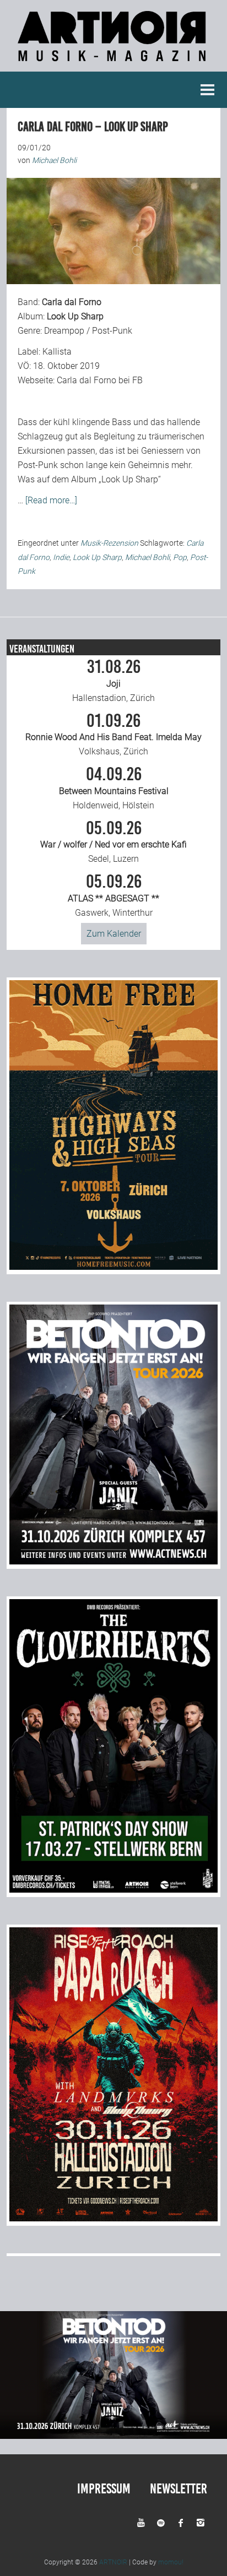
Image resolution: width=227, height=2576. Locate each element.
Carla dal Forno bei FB (100, 380)
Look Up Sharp (97, 557)
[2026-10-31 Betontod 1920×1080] (113, 2436)
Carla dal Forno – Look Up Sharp (93, 127)
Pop (180, 557)
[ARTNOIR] (113, 64)
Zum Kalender (114, 934)
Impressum (104, 2489)
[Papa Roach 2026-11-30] (113, 2218)
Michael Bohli (147, 557)
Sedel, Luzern (113, 842)
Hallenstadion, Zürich (113, 681)
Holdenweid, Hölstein (114, 788)
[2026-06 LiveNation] (113, 1267)
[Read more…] (51, 500)
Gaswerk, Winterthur (113, 895)
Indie (61, 557)
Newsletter (179, 2489)
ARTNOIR (113, 2562)
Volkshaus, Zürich (113, 735)
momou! (171, 2562)
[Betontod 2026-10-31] (113, 1561)
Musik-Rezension (109, 543)
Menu (208, 90)
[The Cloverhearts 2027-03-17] (113, 1890)
